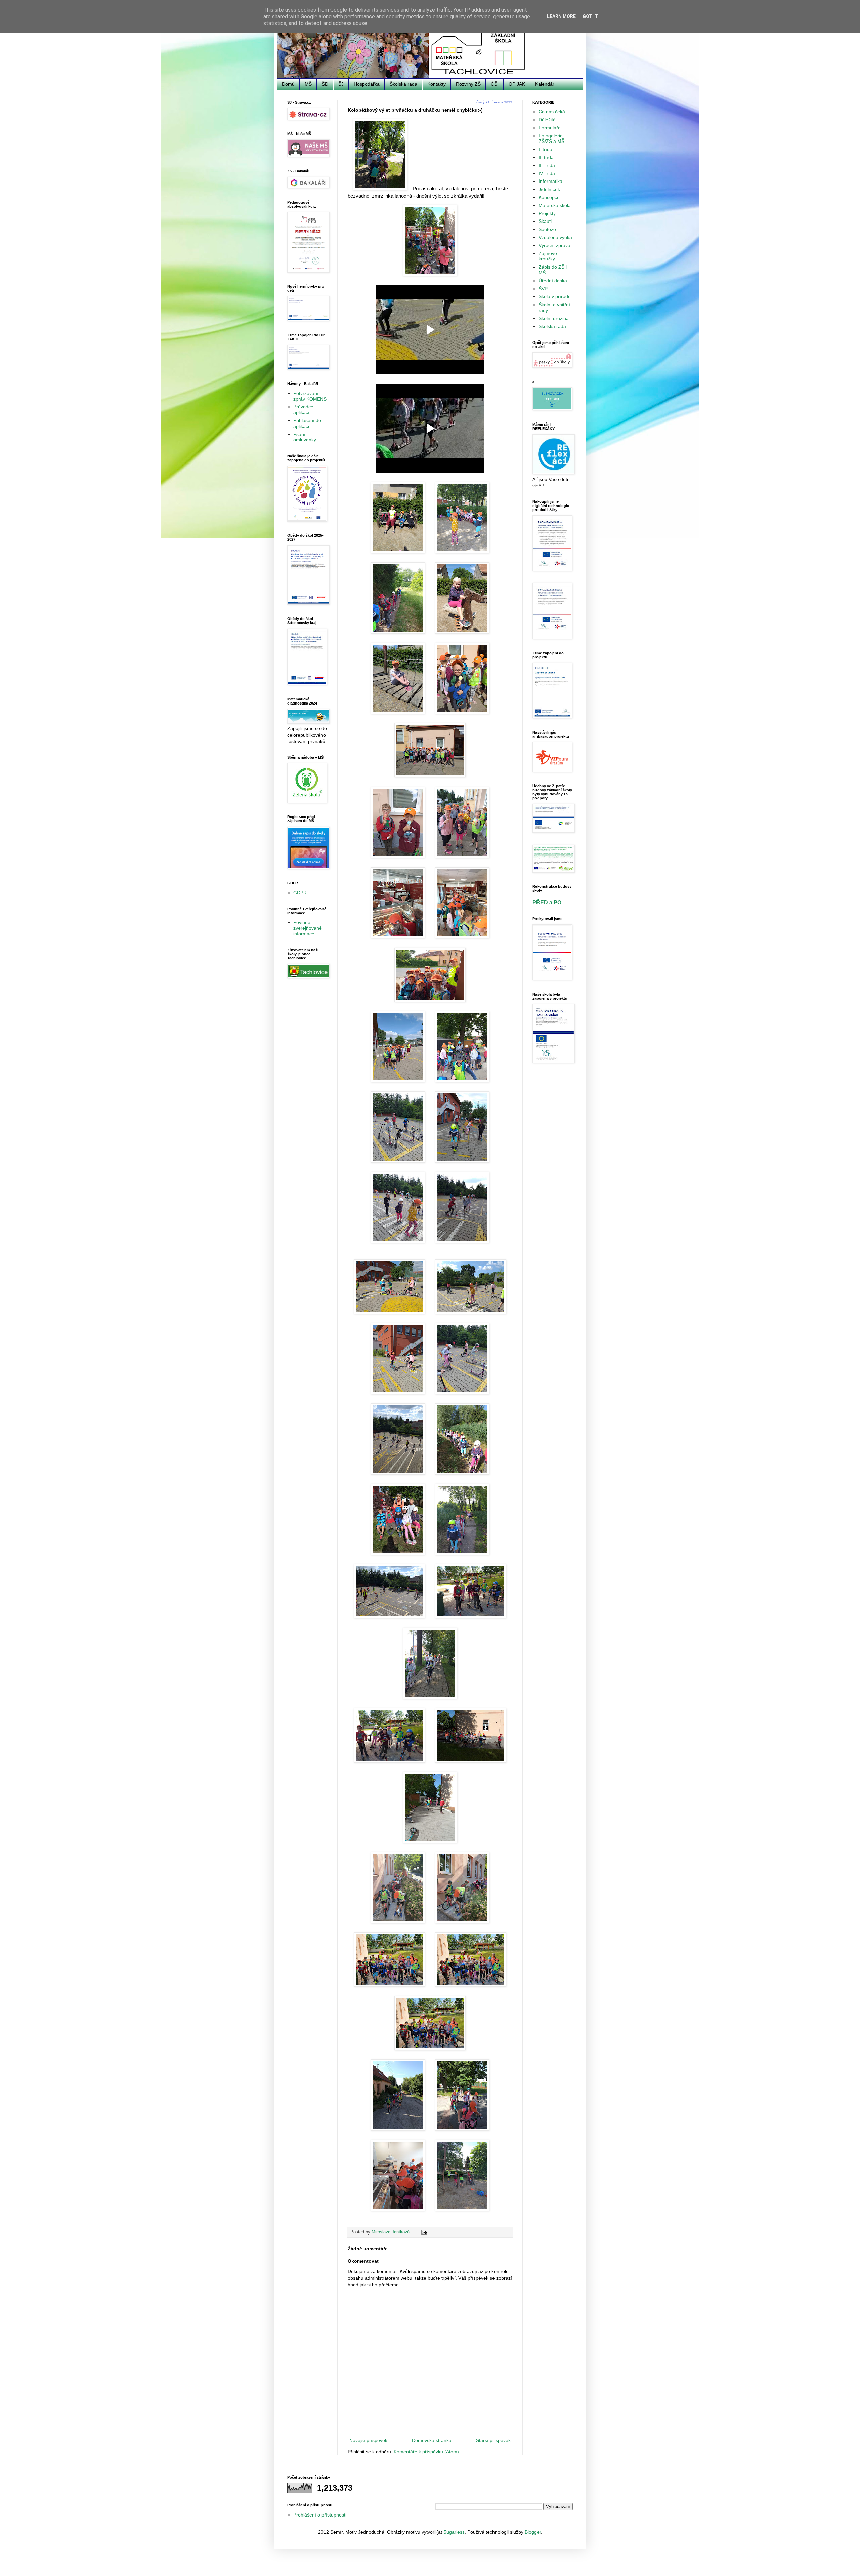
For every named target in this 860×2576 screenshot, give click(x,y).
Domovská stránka (432, 2440)
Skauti (545, 221)
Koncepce (549, 197)
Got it (590, 16)
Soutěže (547, 229)
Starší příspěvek (493, 2440)
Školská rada (403, 84)
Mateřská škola (555, 205)
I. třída (545, 149)
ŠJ (341, 84)
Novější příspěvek (368, 2440)
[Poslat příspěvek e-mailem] (424, 2232)
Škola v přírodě (555, 296)
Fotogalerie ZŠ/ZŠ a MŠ (551, 139)
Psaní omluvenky (305, 437)
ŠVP (543, 289)
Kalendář (545, 84)
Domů (288, 84)
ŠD (325, 84)
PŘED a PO (547, 902)
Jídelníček (549, 189)
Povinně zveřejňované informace (308, 928)
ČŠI (495, 84)
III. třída (547, 165)
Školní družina (554, 318)
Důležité (547, 120)
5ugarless (454, 2532)
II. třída (546, 157)
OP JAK (517, 84)
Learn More (561, 16)
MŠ (308, 84)
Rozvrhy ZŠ (468, 84)
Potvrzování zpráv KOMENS (310, 396)
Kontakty (437, 84)
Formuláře (550, 128)
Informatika (550, 181)
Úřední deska (553, 281)
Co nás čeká (552, 112)
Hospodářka (367, 84)
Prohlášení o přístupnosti (320, 2515)
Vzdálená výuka (555, 237)
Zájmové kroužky (548, 256)
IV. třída (547, 173)
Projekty (547, 213)
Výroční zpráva (554, 245)
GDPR (300, 893)
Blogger (533, 2532)
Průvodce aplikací (303, 410)
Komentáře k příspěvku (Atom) (426, 2452)
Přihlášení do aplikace (307, 423)
